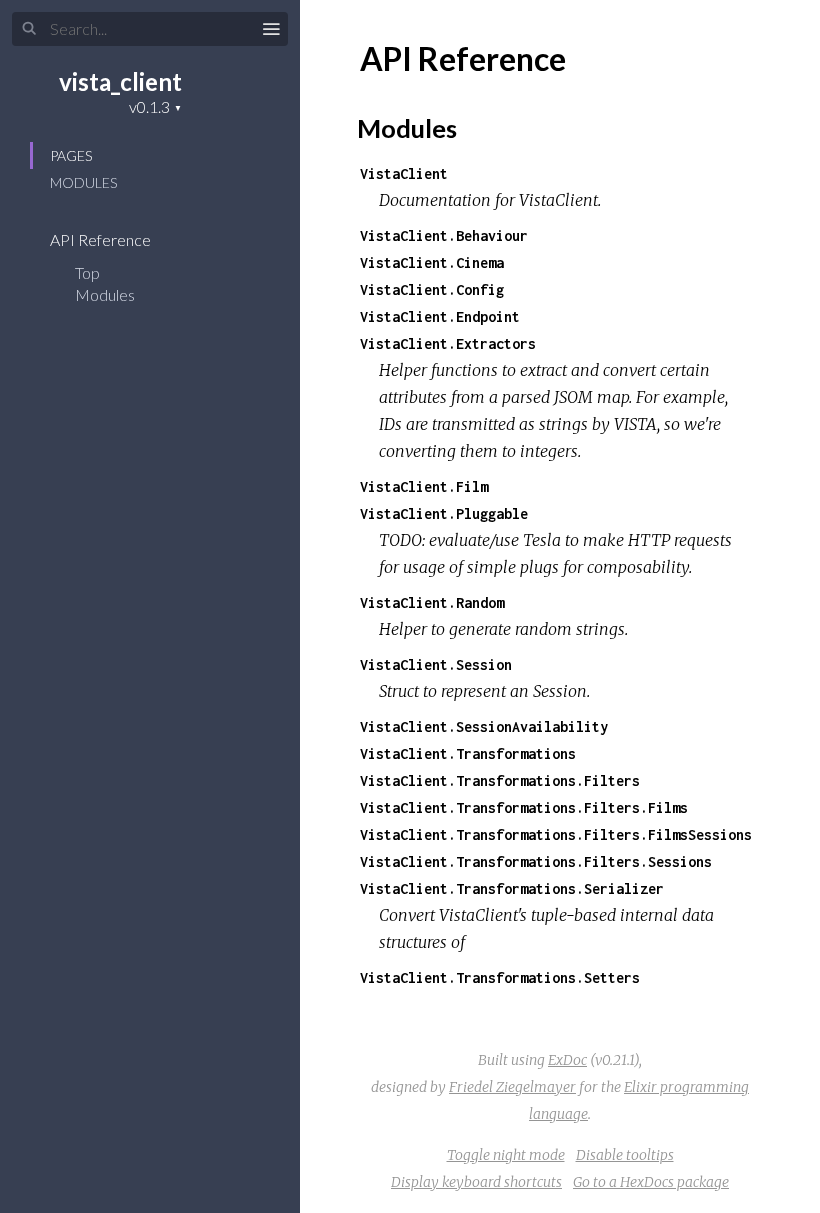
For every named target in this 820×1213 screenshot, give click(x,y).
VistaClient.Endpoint (440, 316)
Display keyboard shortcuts (476, 1182)
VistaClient (404, 173)
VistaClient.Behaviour (444, 235)
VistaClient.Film (424, 486)
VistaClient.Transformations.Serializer (512, 888)
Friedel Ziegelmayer (512, 1087)
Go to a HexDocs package (651, 1182)
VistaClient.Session (436, 664)
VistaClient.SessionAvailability (484, 726)
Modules (83, 182)
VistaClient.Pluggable (444, 513)
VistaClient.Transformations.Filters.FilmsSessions (556, 834)
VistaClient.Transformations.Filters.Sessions (536, 861)
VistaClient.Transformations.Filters (500, 780)
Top (87, 272)
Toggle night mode (506, 1155)
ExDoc (567, 1060)
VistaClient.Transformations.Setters (500, 977)
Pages (71, 155)
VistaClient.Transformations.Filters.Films (524, 807)
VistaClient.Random (432, 602)
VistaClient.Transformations (468, 753)
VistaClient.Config (432, 289)
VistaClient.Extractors (448, 343)
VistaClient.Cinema (432, 262)
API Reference (102, 239)
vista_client (120, 81)
